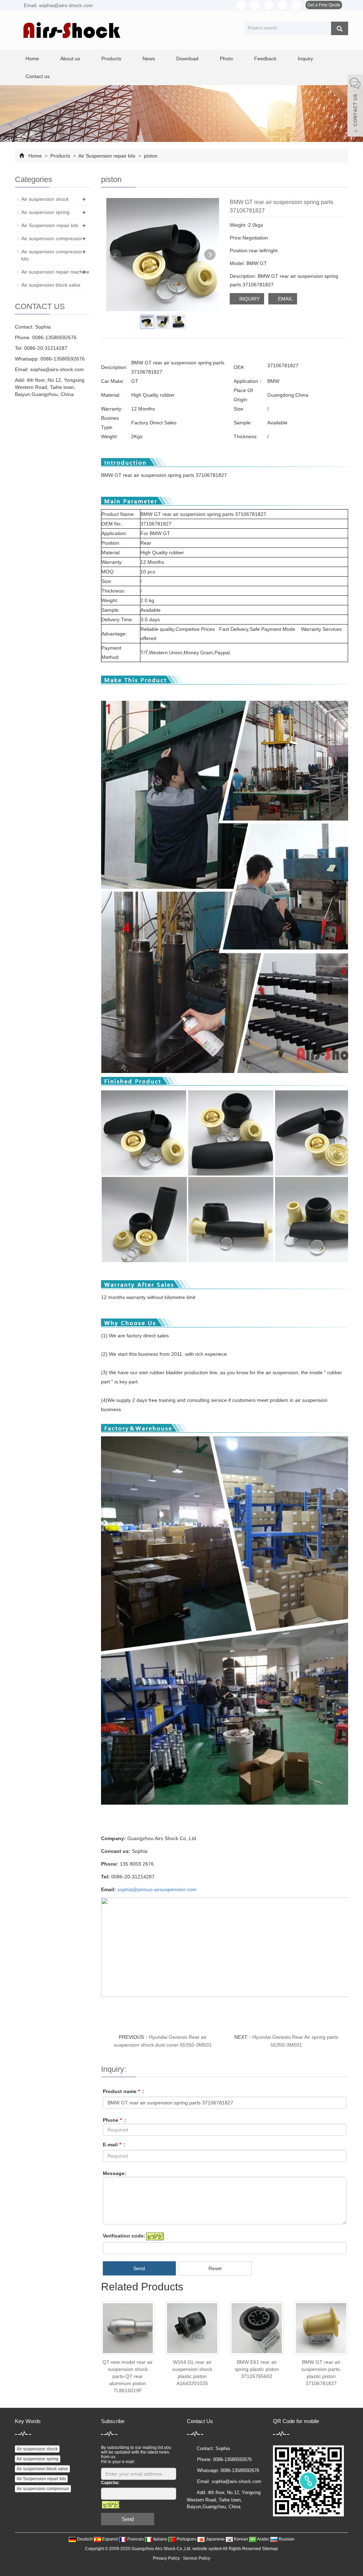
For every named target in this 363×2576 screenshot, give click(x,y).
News (149, 59)
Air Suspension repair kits (107, 156)
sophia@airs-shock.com (57, 369)
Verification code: (124, 2236)
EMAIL (285, 299)
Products (111, 59)
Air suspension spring (45, 212)
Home (32, 59)
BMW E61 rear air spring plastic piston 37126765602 (257, 2369)
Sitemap (270, 2549)
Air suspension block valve (51, 285)
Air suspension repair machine (55, 272)
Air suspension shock (45, 199)
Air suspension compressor (52, 238)
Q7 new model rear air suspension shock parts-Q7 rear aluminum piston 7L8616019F (128, 2376)
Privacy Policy (166, 2558)
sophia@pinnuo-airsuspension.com (157, 1889)
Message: (115, 2173)
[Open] (355, 106)
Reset (215, 2268)
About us (70, 59)
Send (139, 2268)
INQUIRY (249, 299)
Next (210, 255)
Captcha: (110, 2483)
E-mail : (114, 2145)
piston (150, 156)
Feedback (265, 59)
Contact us (38, 76)
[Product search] (340, 28)
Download (187, 59)
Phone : (115, 2120)
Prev (116, 255)
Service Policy (197, 2558)
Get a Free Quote (324, 5)
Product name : (124, 2091)
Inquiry (305, 59)
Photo (226, 59)
